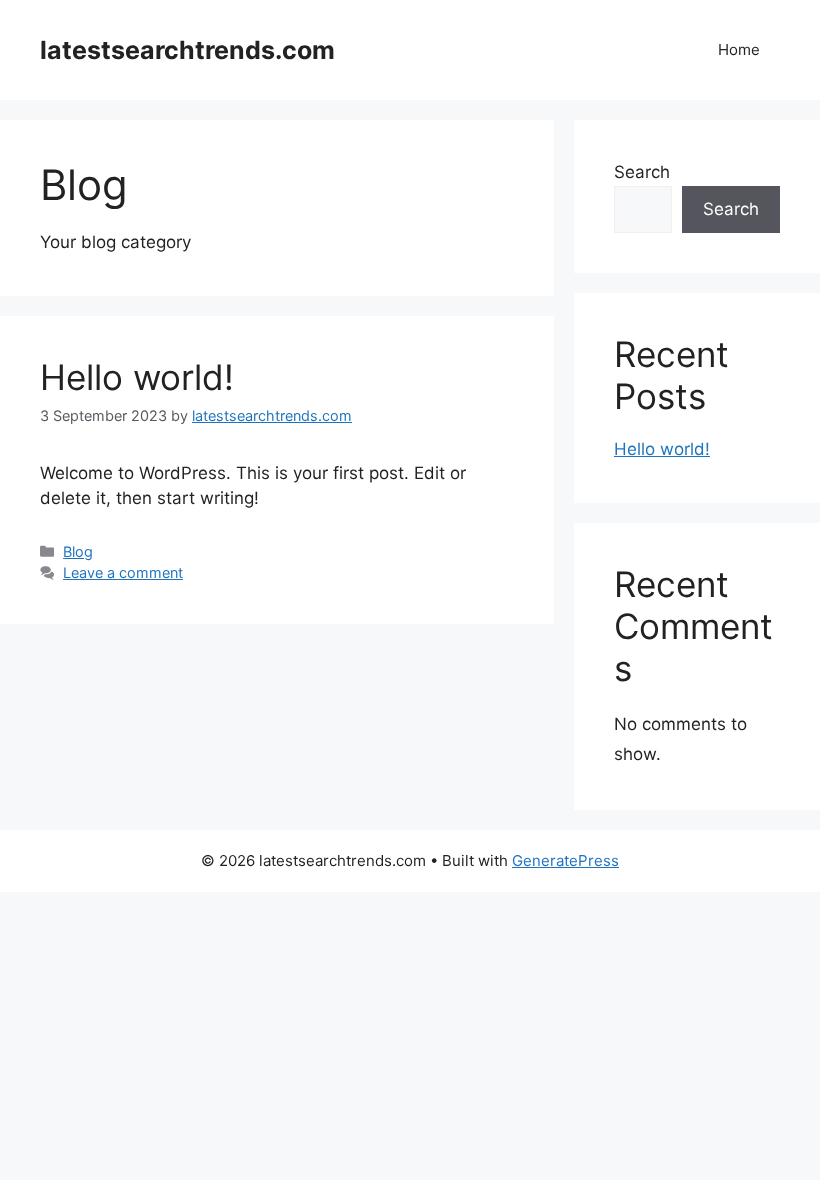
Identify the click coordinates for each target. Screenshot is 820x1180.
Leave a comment (123, 572)
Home (739, 49)
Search (642, 172)
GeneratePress (565, 860)
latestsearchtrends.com (187, 50)
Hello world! (137, 377)
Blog (78, 551)
